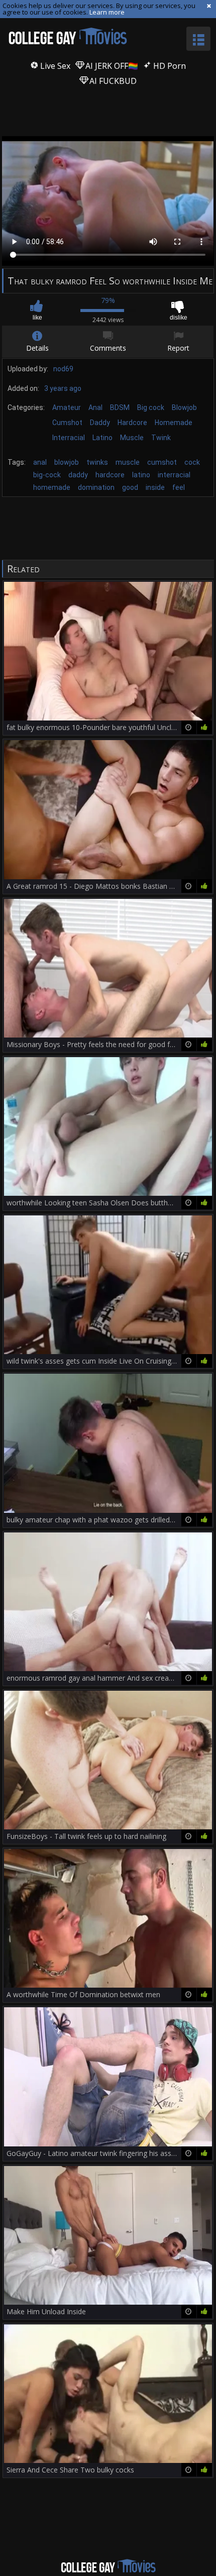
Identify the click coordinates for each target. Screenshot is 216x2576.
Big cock (151, 407)
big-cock (47, 475)
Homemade (174, 423)
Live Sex (54, 66)
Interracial (69, 438)
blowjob (67, 462)
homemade (52, 487)
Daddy (100, 423)
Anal (95, 407)
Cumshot (67, 423)
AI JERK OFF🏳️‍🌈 (111, 66)
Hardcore (132, 423)
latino (141, 475)
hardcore (110, 475)
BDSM (120, 407)
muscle (128, 462)
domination (96, 487)
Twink (161, 438)
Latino (102, 438)
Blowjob (184, 407)
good (130, 487)
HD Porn (169, 66)
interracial (174, 475)
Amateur (67, 407)
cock (192, 462)
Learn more (107, 12)
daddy (78, 475)
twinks (97, 462)
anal (40, 462)
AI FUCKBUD (112, 81)
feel (179, 487)
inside (155, 487)
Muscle (132, 438)
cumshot (162, 462)
